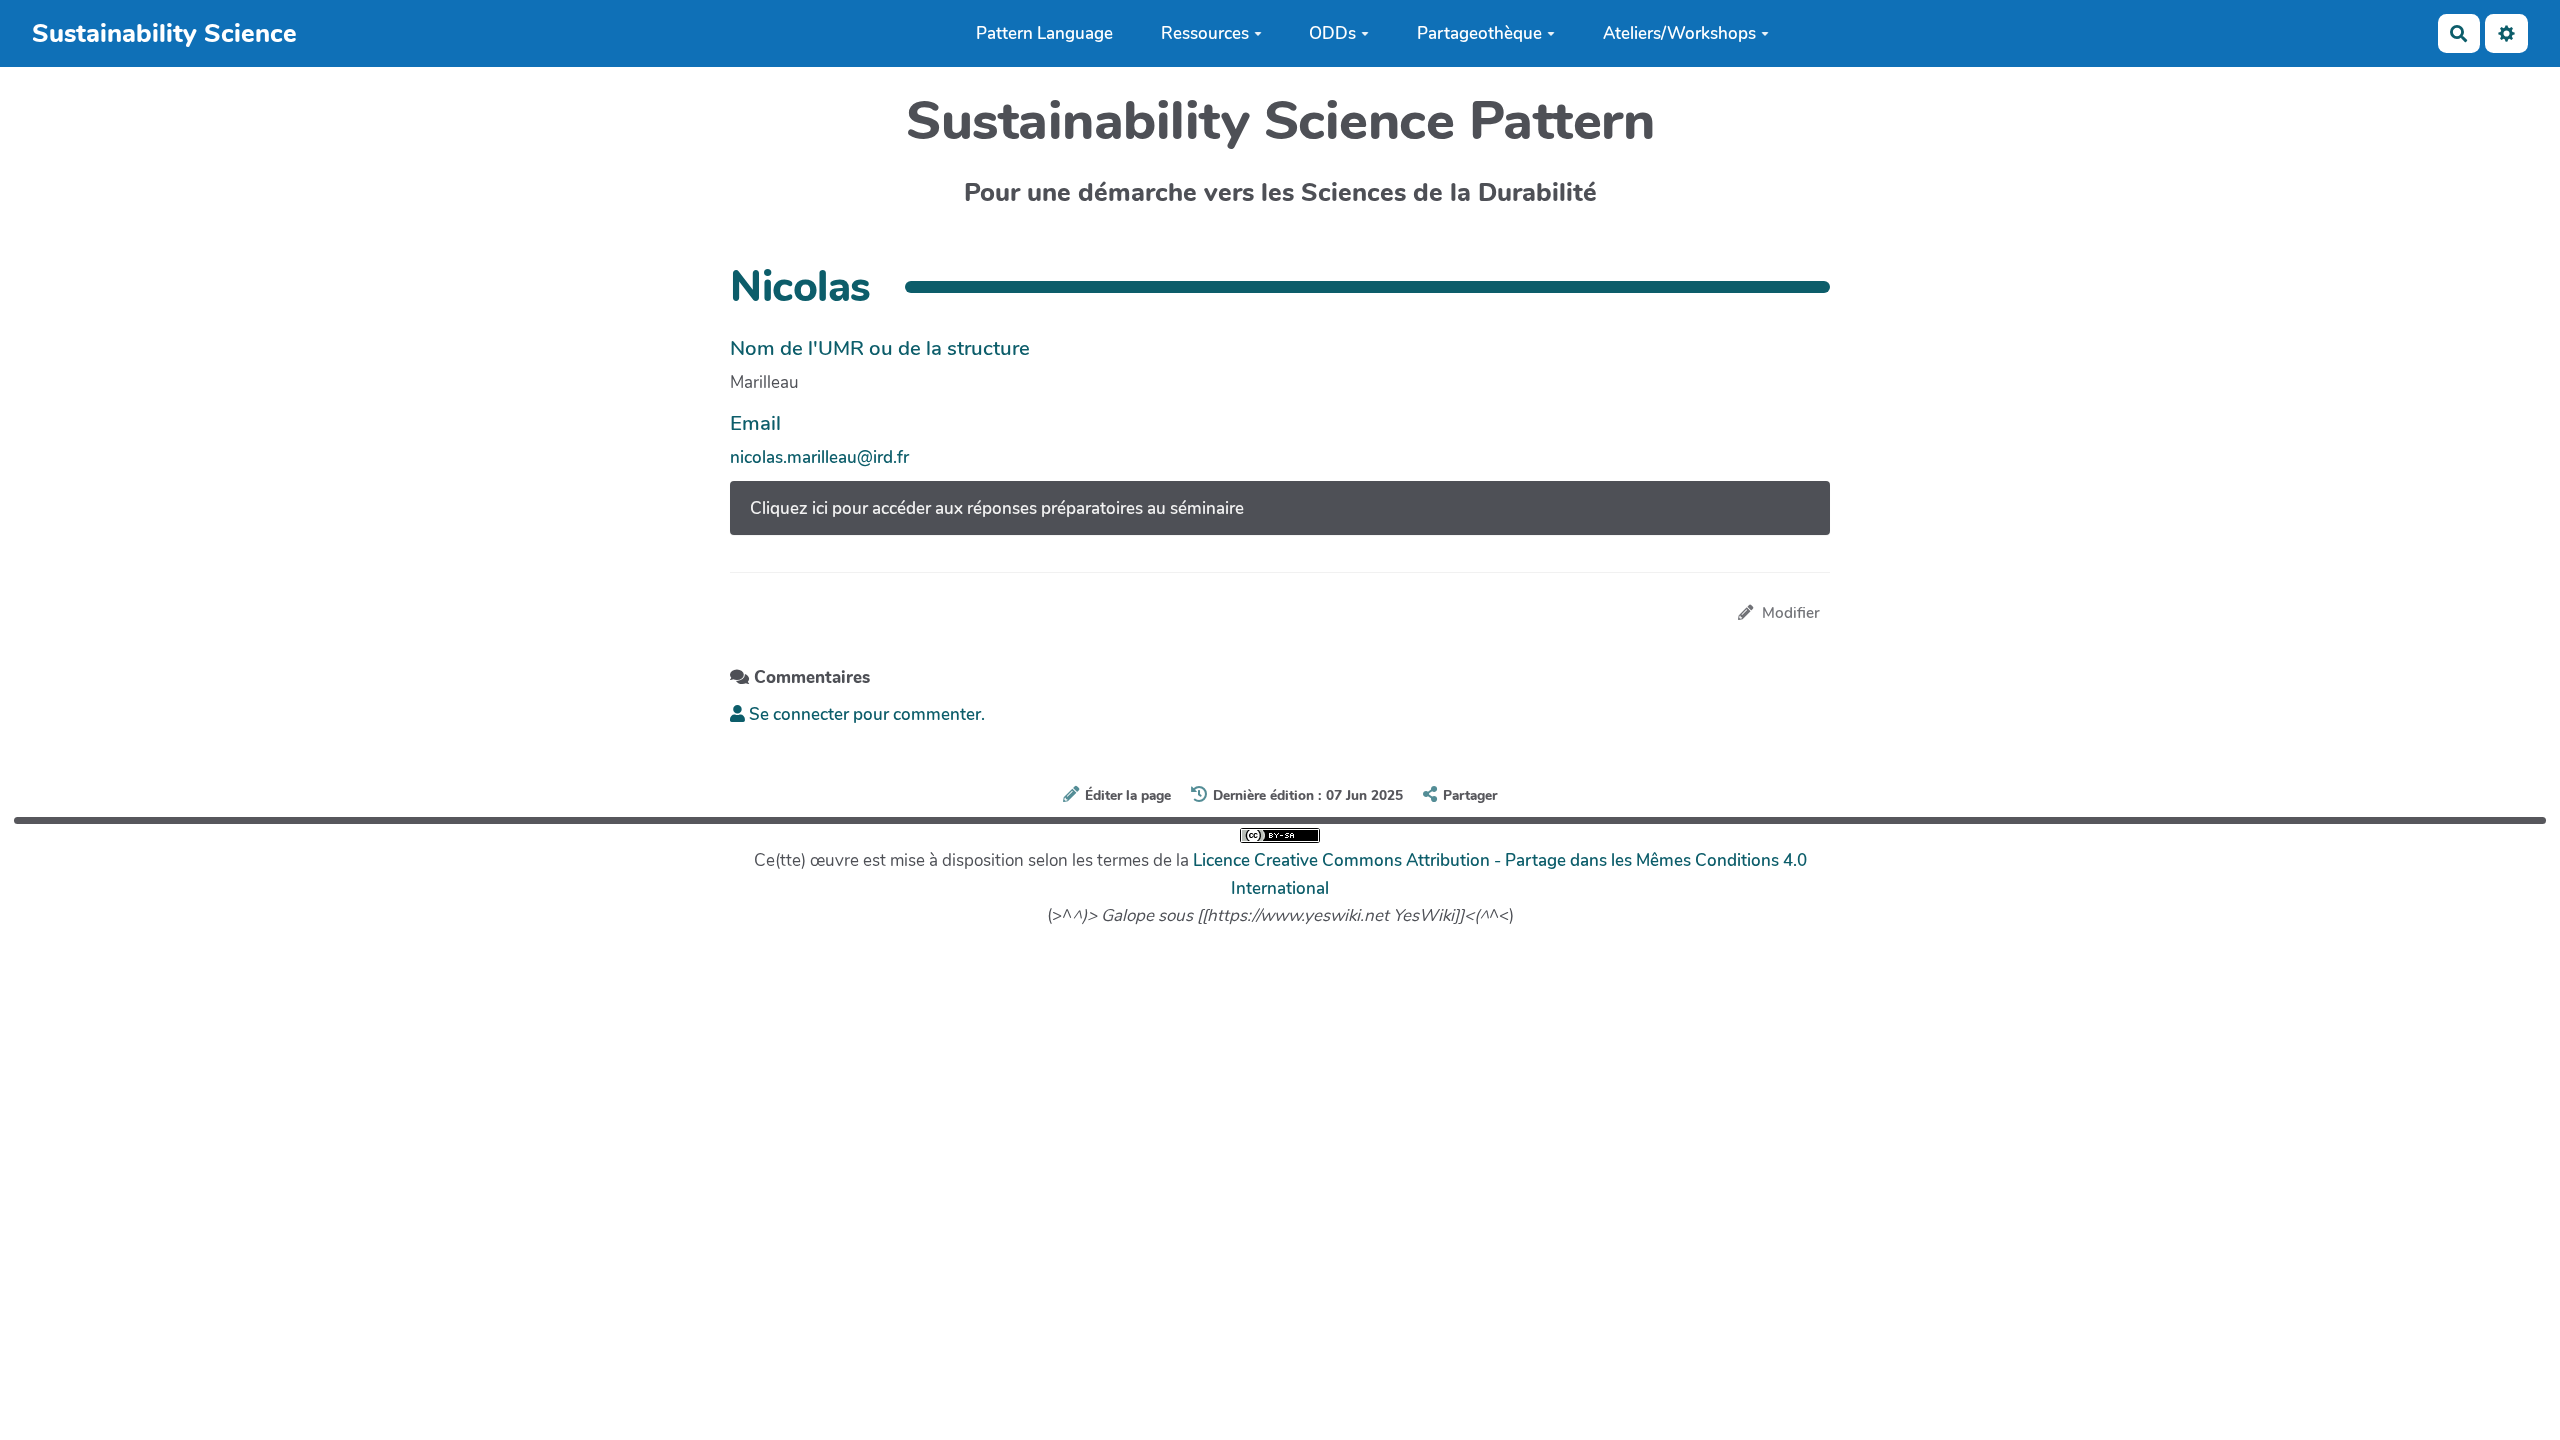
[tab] (1280, 508)
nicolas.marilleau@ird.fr (819, 457)
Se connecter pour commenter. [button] (865, 714)
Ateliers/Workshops (1679, 33)
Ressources (1205, 33)
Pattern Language (1044, 33)
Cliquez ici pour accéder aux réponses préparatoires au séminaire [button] (997, 508)
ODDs (1332, 33)
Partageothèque (1479, 33)
